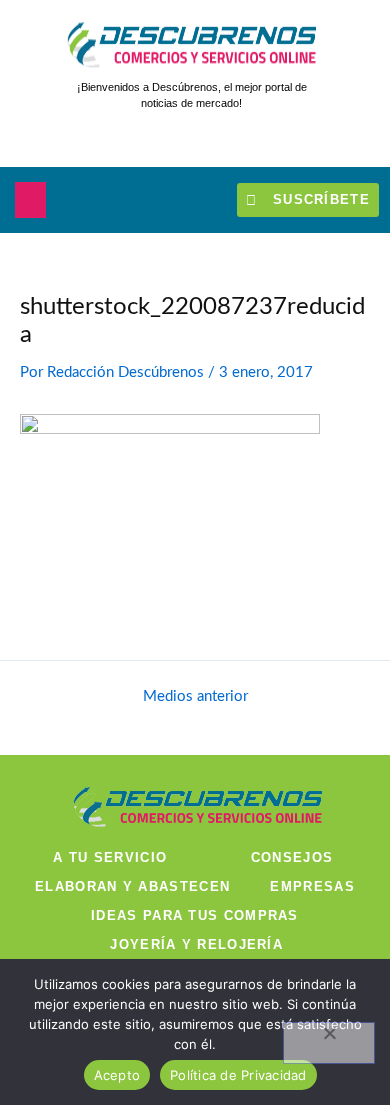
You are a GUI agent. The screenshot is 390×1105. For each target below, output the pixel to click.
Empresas (312, 886)
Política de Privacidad (238, 1075)
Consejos (292, 857)
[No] (329, 1043)
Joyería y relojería (196, 944)
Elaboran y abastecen (132, 886)
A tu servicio (110, 857)
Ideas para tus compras (195, 915)
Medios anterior (195, 697)
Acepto (117, 1075)
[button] (30, 200)
